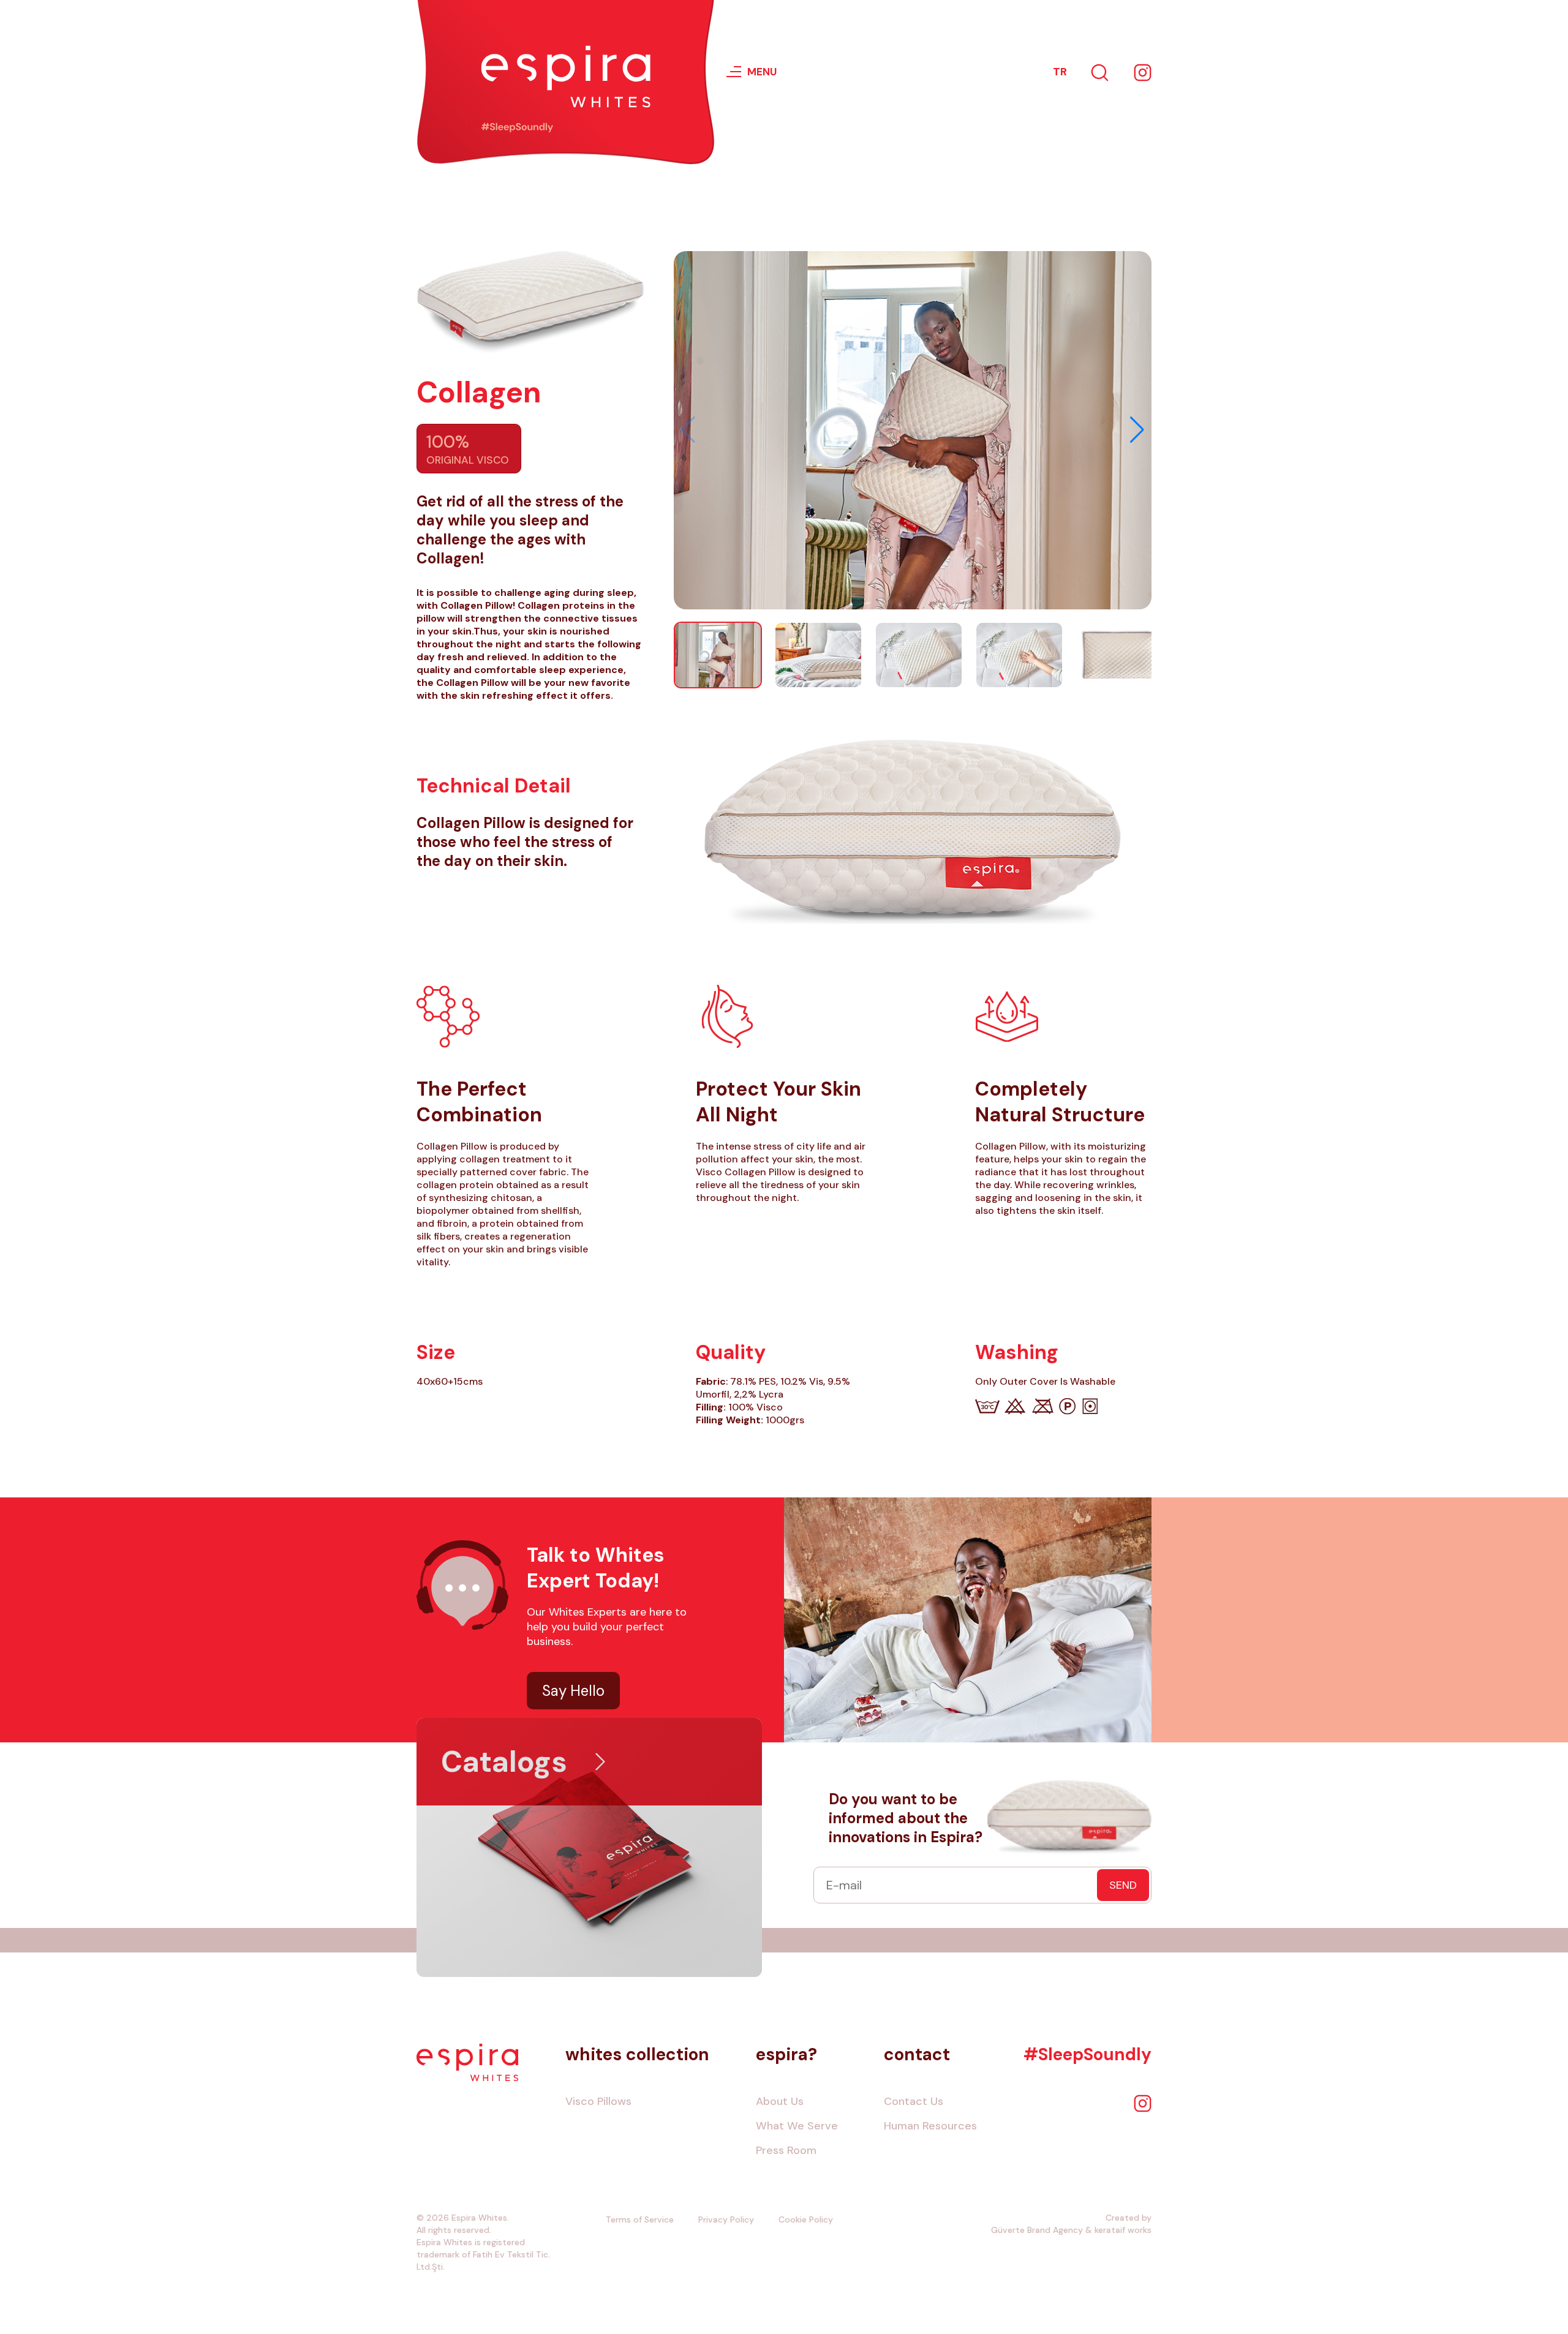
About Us (780, 2101)
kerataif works (1123, 2230)
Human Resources (930, 2126)
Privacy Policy (726, 2219)
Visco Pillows (598, 2101)
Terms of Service (640, 2219)
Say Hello (573, 1691)
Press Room (786, 2150)
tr (1060, 72)
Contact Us (914, 2101)
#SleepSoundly (1087, 2054)
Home (468, 2062)
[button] (1137, 430)
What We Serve (797, 2126)
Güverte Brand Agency (1037, 2230)
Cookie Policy (806, 2219)
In (1142, 72)
